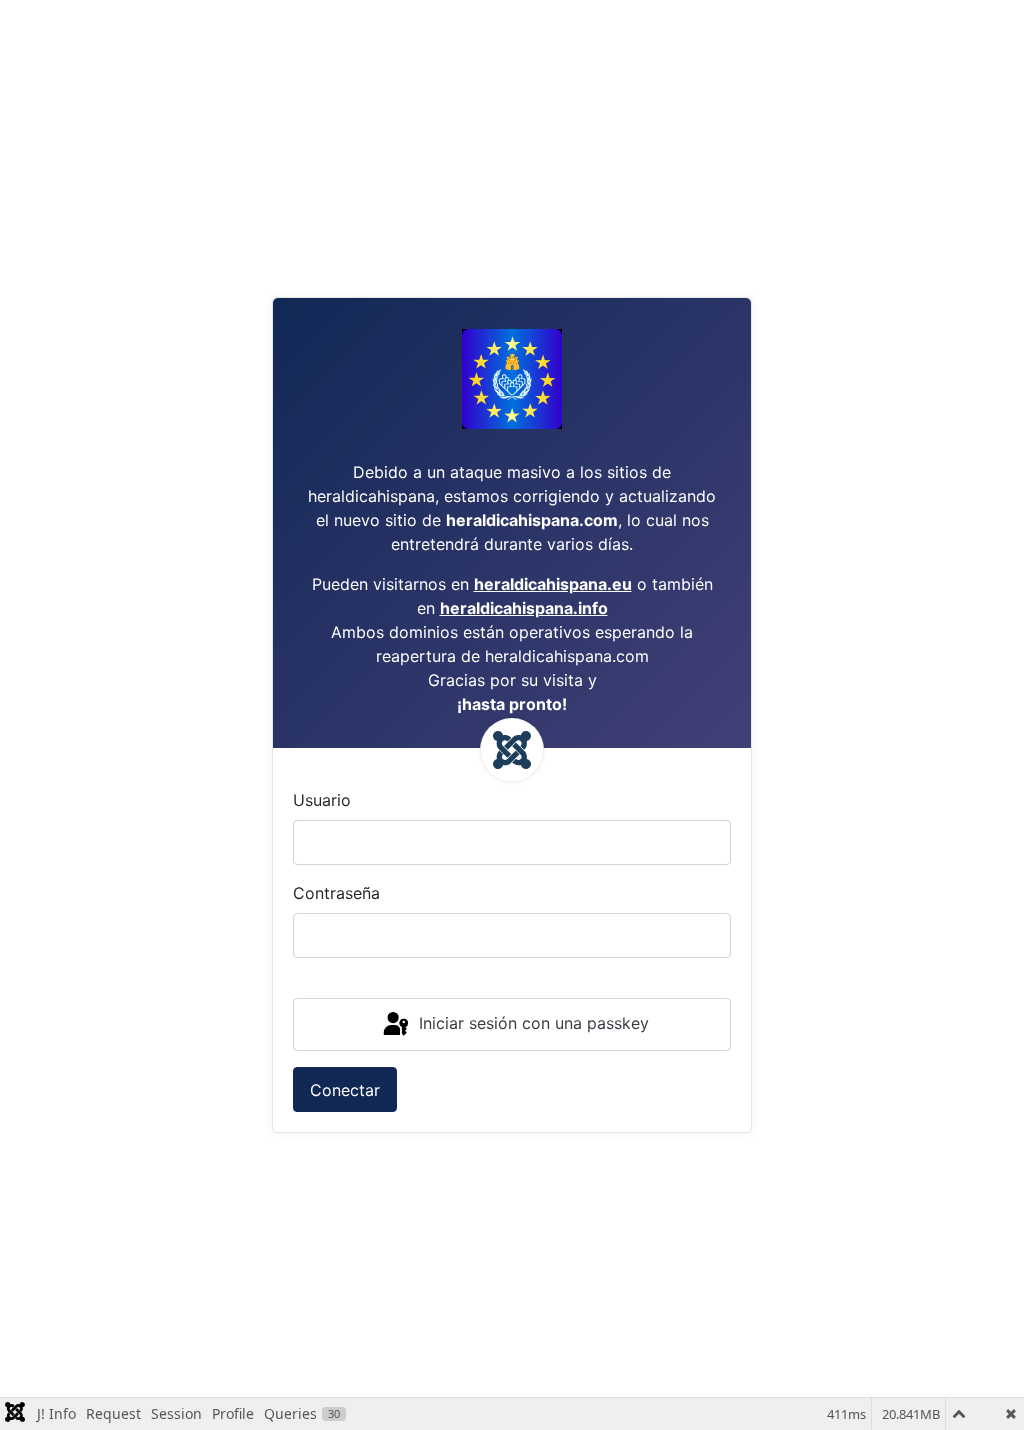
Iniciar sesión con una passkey (531, 1023)
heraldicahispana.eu (553, 584)
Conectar (345, 1090)
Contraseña (336, 893)
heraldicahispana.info (524, 608)
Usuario (322, 800)
